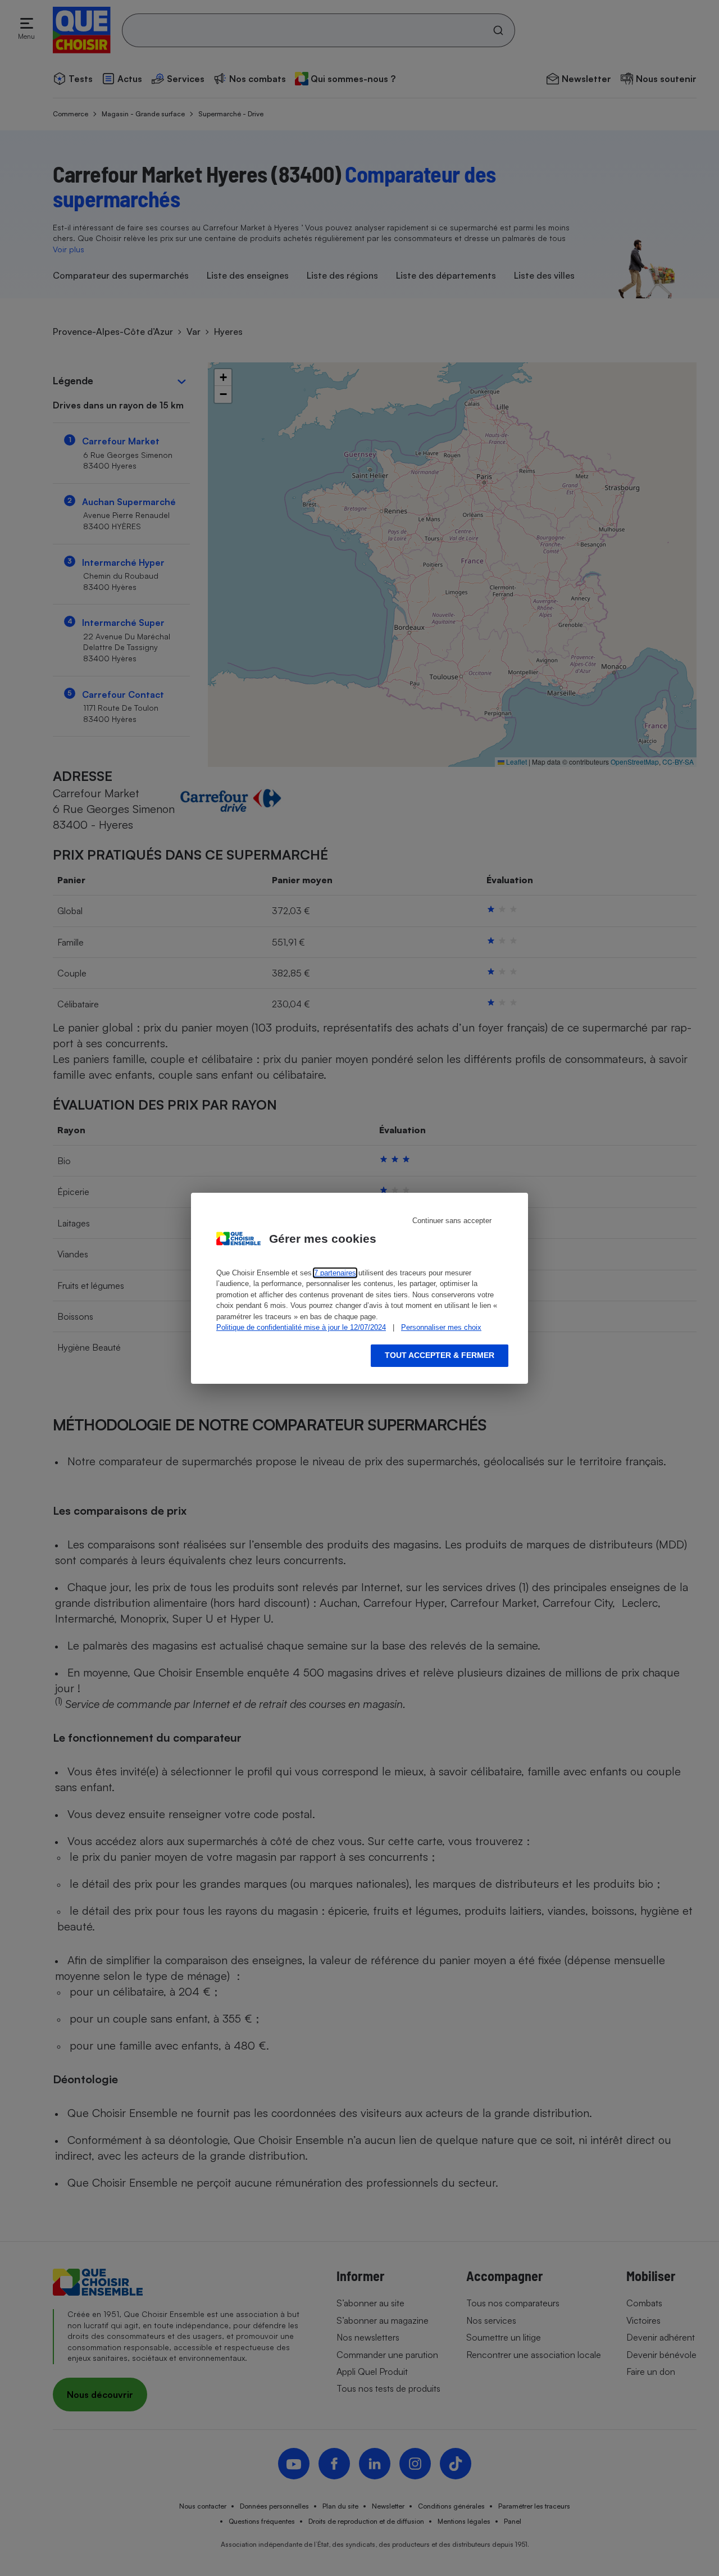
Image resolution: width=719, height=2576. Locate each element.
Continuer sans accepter (452, 1221)
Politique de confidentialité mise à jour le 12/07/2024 (301, 1327)
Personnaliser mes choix (441, 1327)
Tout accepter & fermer (440, 1355)
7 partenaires (335, 1273)
